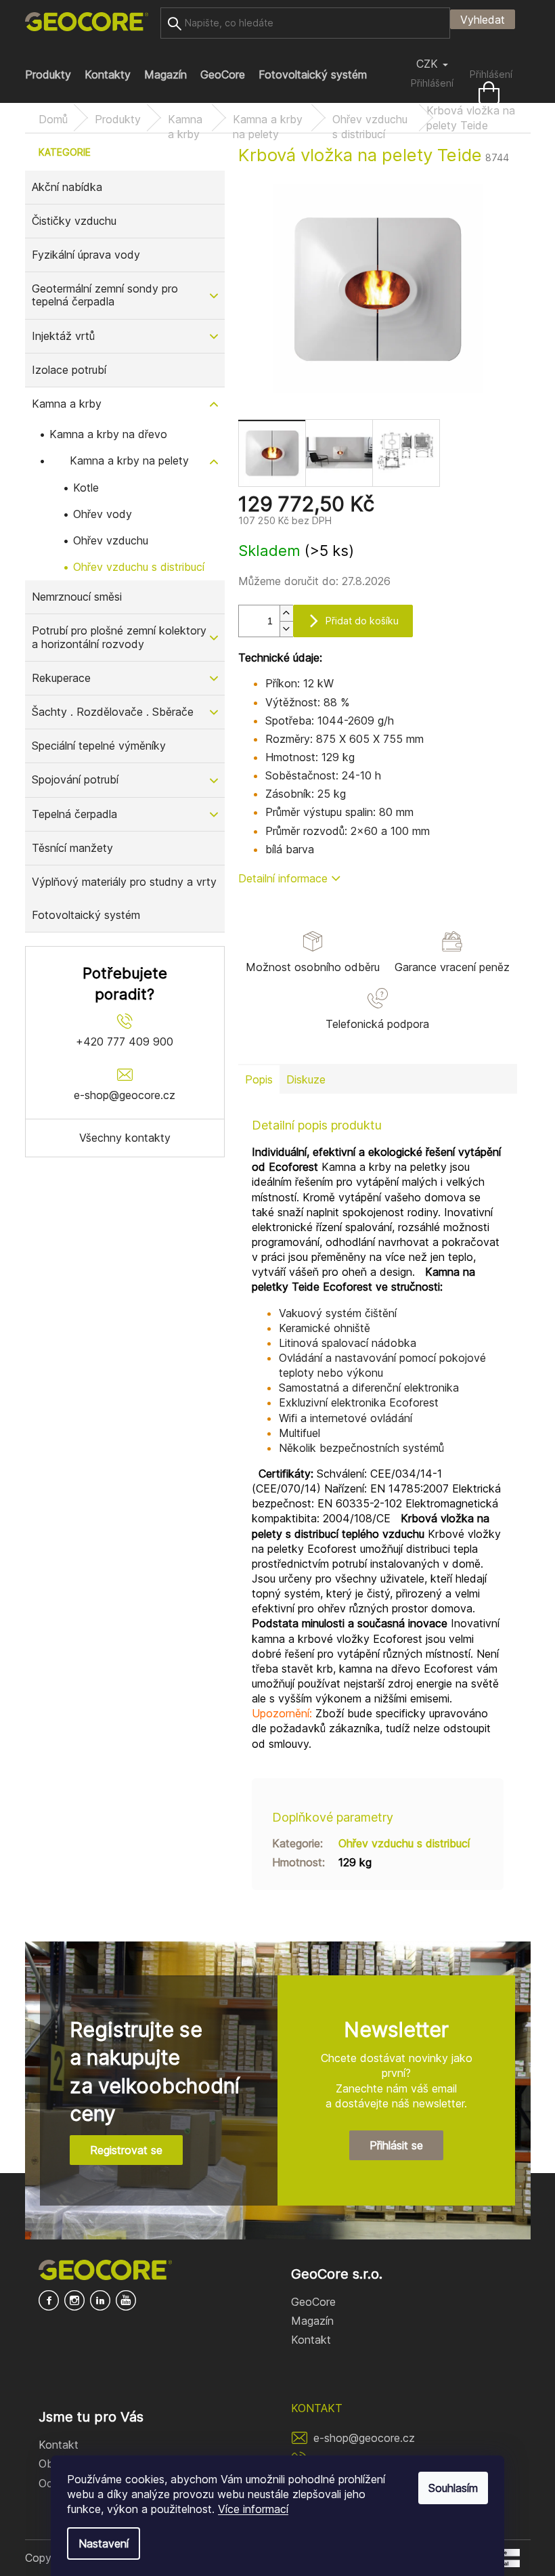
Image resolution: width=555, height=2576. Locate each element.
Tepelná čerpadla (74, 814)
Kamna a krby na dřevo (108, 434)
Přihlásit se (396, 2145)
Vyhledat (483, 20)
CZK (429, 64)
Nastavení (104, 2543)
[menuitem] (48, 74)
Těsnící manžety (72, 848)
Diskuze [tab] (306, 1079)
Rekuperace (61, 678)
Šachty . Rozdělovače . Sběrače (113, 712)
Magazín (312, 2321)
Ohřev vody (103, 514)
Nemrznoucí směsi (77, 597)
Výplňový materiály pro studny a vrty (124, 882)
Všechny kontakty (125, 1138)
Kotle (86, 488)
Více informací (253, 2509)
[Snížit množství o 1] (286, 629)
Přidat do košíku (362, 621)
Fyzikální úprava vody (86, 255)
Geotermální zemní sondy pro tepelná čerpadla (105, 295)
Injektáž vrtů (63, 336)
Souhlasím (453, 2488)
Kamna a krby (67, 404)
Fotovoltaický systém (86, 915)
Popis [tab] (259, 1079)
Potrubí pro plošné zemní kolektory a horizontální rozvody (119, 637)
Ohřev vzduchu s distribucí (139, 567)
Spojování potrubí (75, 779)
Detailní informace (283, 878)
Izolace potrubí (69, 370)
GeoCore (313, 2302)
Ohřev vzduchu (111, 540)
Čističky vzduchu (74, 221)
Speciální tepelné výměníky (99, 746)
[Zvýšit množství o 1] (286, 613)
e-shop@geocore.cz (364, 2438)
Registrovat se (126, 2150)
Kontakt (311, 2340)
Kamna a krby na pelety (129, 460)
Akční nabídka (67, 187)
